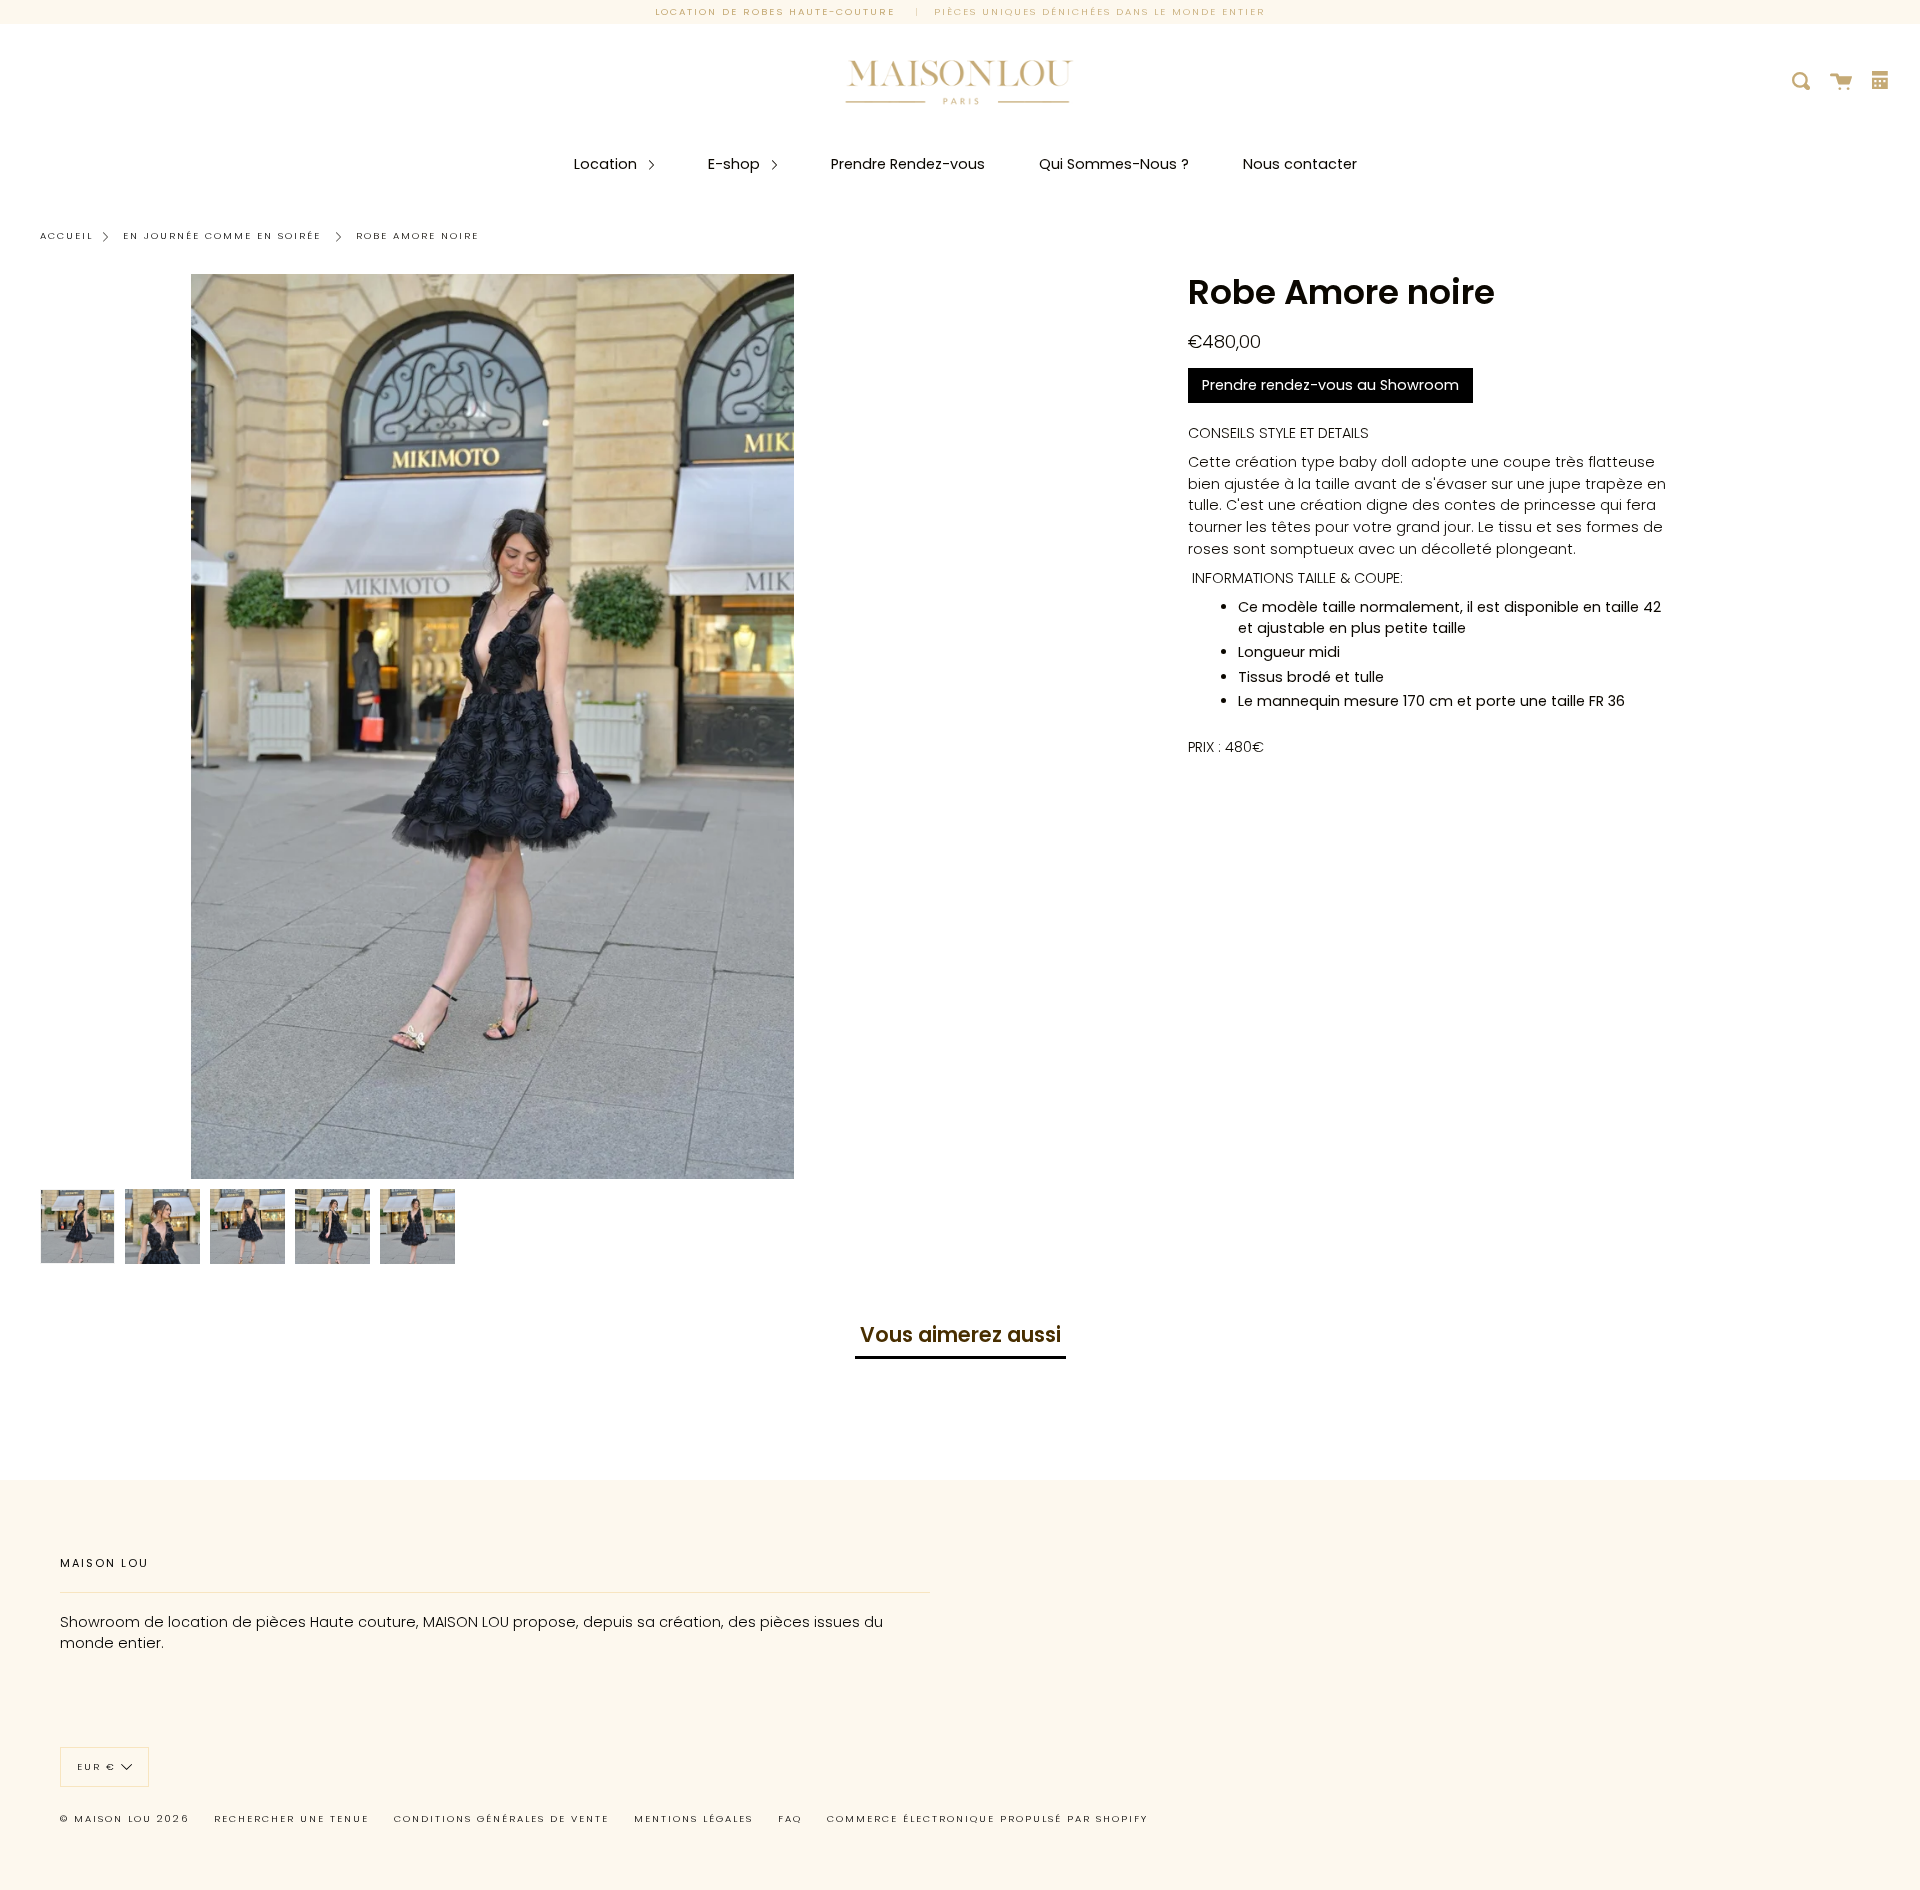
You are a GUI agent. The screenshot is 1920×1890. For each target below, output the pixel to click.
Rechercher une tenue (291, 1818)
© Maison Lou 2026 (124, 1818)
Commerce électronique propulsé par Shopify (987, 1818)
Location (607, 164)
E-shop (736, 164)
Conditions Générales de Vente (501, 1818)
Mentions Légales (693, 1818)
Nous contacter (1300, 164)
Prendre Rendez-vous (908, 164)
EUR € (96, 1766)
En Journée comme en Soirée (222, 235)
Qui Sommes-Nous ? (1114, 164)
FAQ (790, 1818)
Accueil (66, 235)
